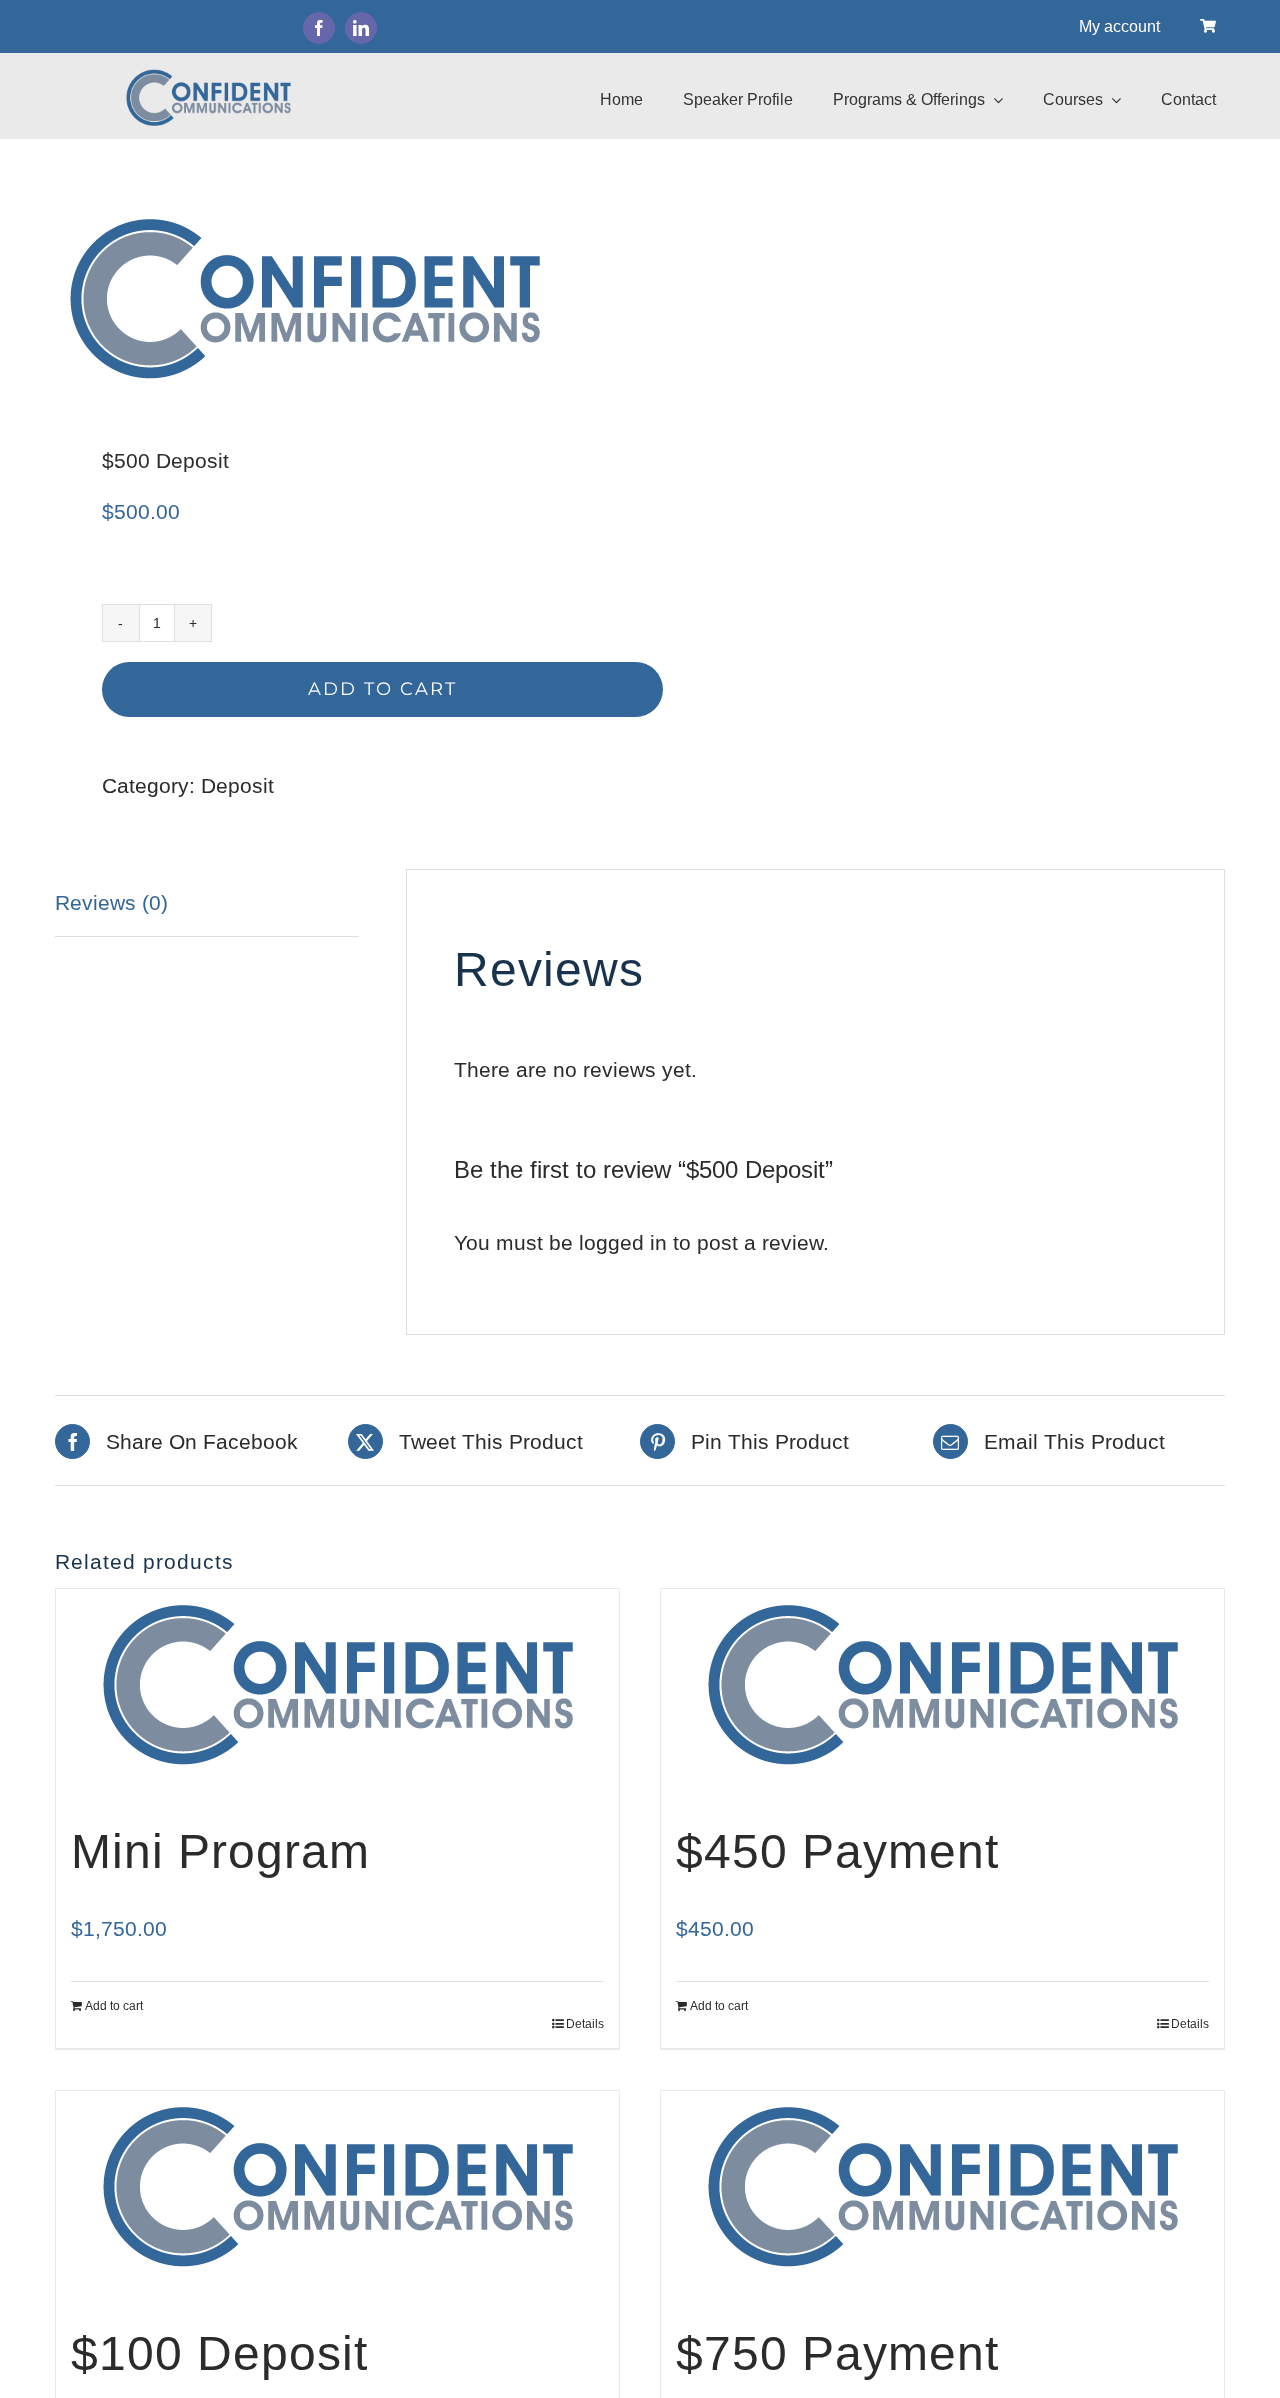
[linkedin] (361, 28)
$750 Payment (837, 2353)
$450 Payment (837, 1851)
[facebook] (319, 28)
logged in (623, 1242)
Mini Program (220, 1851)
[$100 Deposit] (337, 2186)
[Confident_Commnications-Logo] (336, 298)
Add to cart (382, 689)
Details (585, 2024)
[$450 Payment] (942, 1684)
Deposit (237, 785)
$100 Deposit (219, 2353)
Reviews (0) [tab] (111, 902)
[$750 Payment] (942, 2186)
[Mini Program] (337, 1684)
